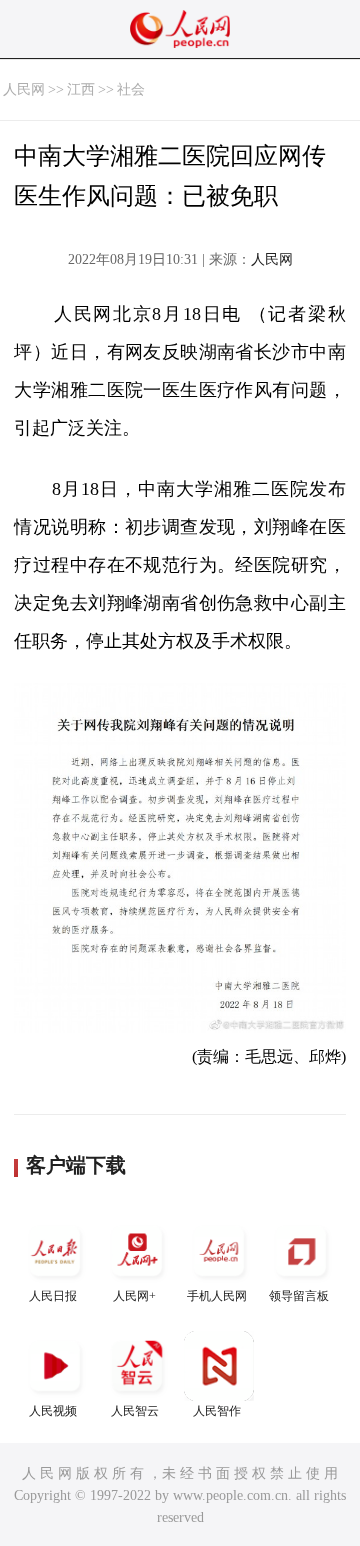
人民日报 (53, 1296)
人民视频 (53, 1411)
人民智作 (217, 1411)
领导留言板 (299, 1296)
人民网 (24, 89)
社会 (131, 89)
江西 (81, 89)
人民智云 (135, 1411)
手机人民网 (217, 1296)
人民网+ (134, 1296)
